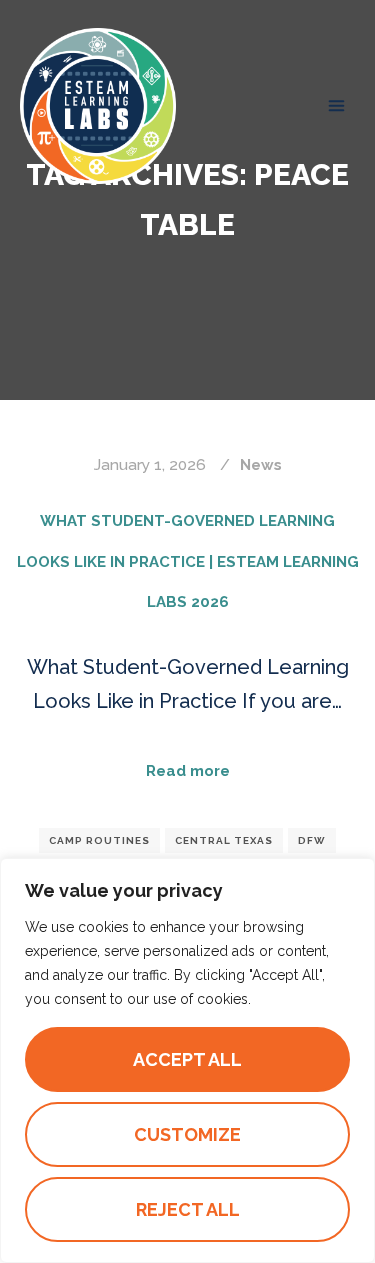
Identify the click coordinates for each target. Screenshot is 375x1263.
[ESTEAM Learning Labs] (98, 105)
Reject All (188, 1209)
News (261, 465)
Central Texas (224, 840)
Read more (188, 771)
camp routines (99, 840)
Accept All (187, 1059)
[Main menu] (337, 106)
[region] (187, 1060)
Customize (187, 1134)
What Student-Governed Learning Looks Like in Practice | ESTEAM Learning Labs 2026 (188, 562)
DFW (312, 840)
